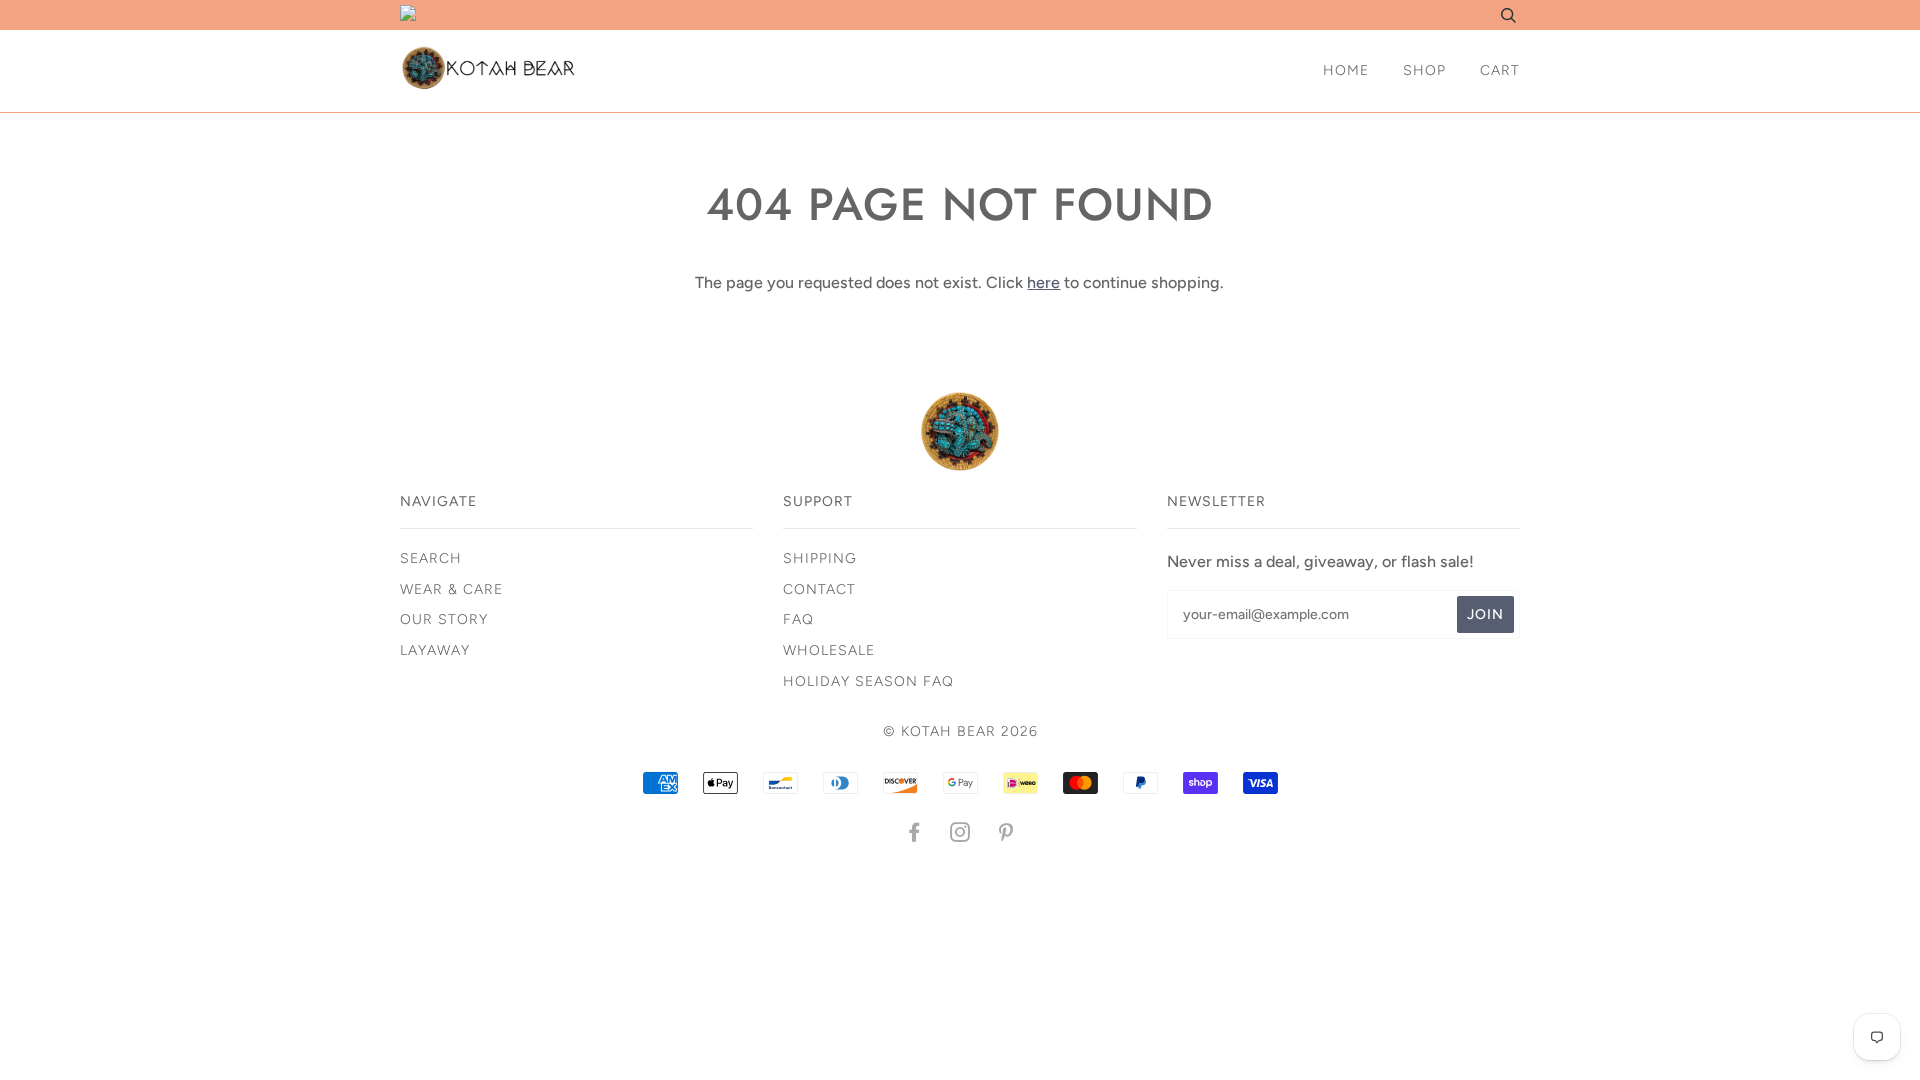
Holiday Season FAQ (868, 681)
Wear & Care (451, 589)
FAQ (798, 619)
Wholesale (829, 650)
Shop (1424, 70)
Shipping (820, 558)
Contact (819, 589)
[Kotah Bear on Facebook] (914, 835)
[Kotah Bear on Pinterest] (1006, 835)
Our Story (444, 619)
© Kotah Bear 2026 (960, 731)
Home (1346, 70)
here (1043, 282)
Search (431, 558)
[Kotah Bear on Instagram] (960, 835)
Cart (1500, 70)
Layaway (435, 650)
